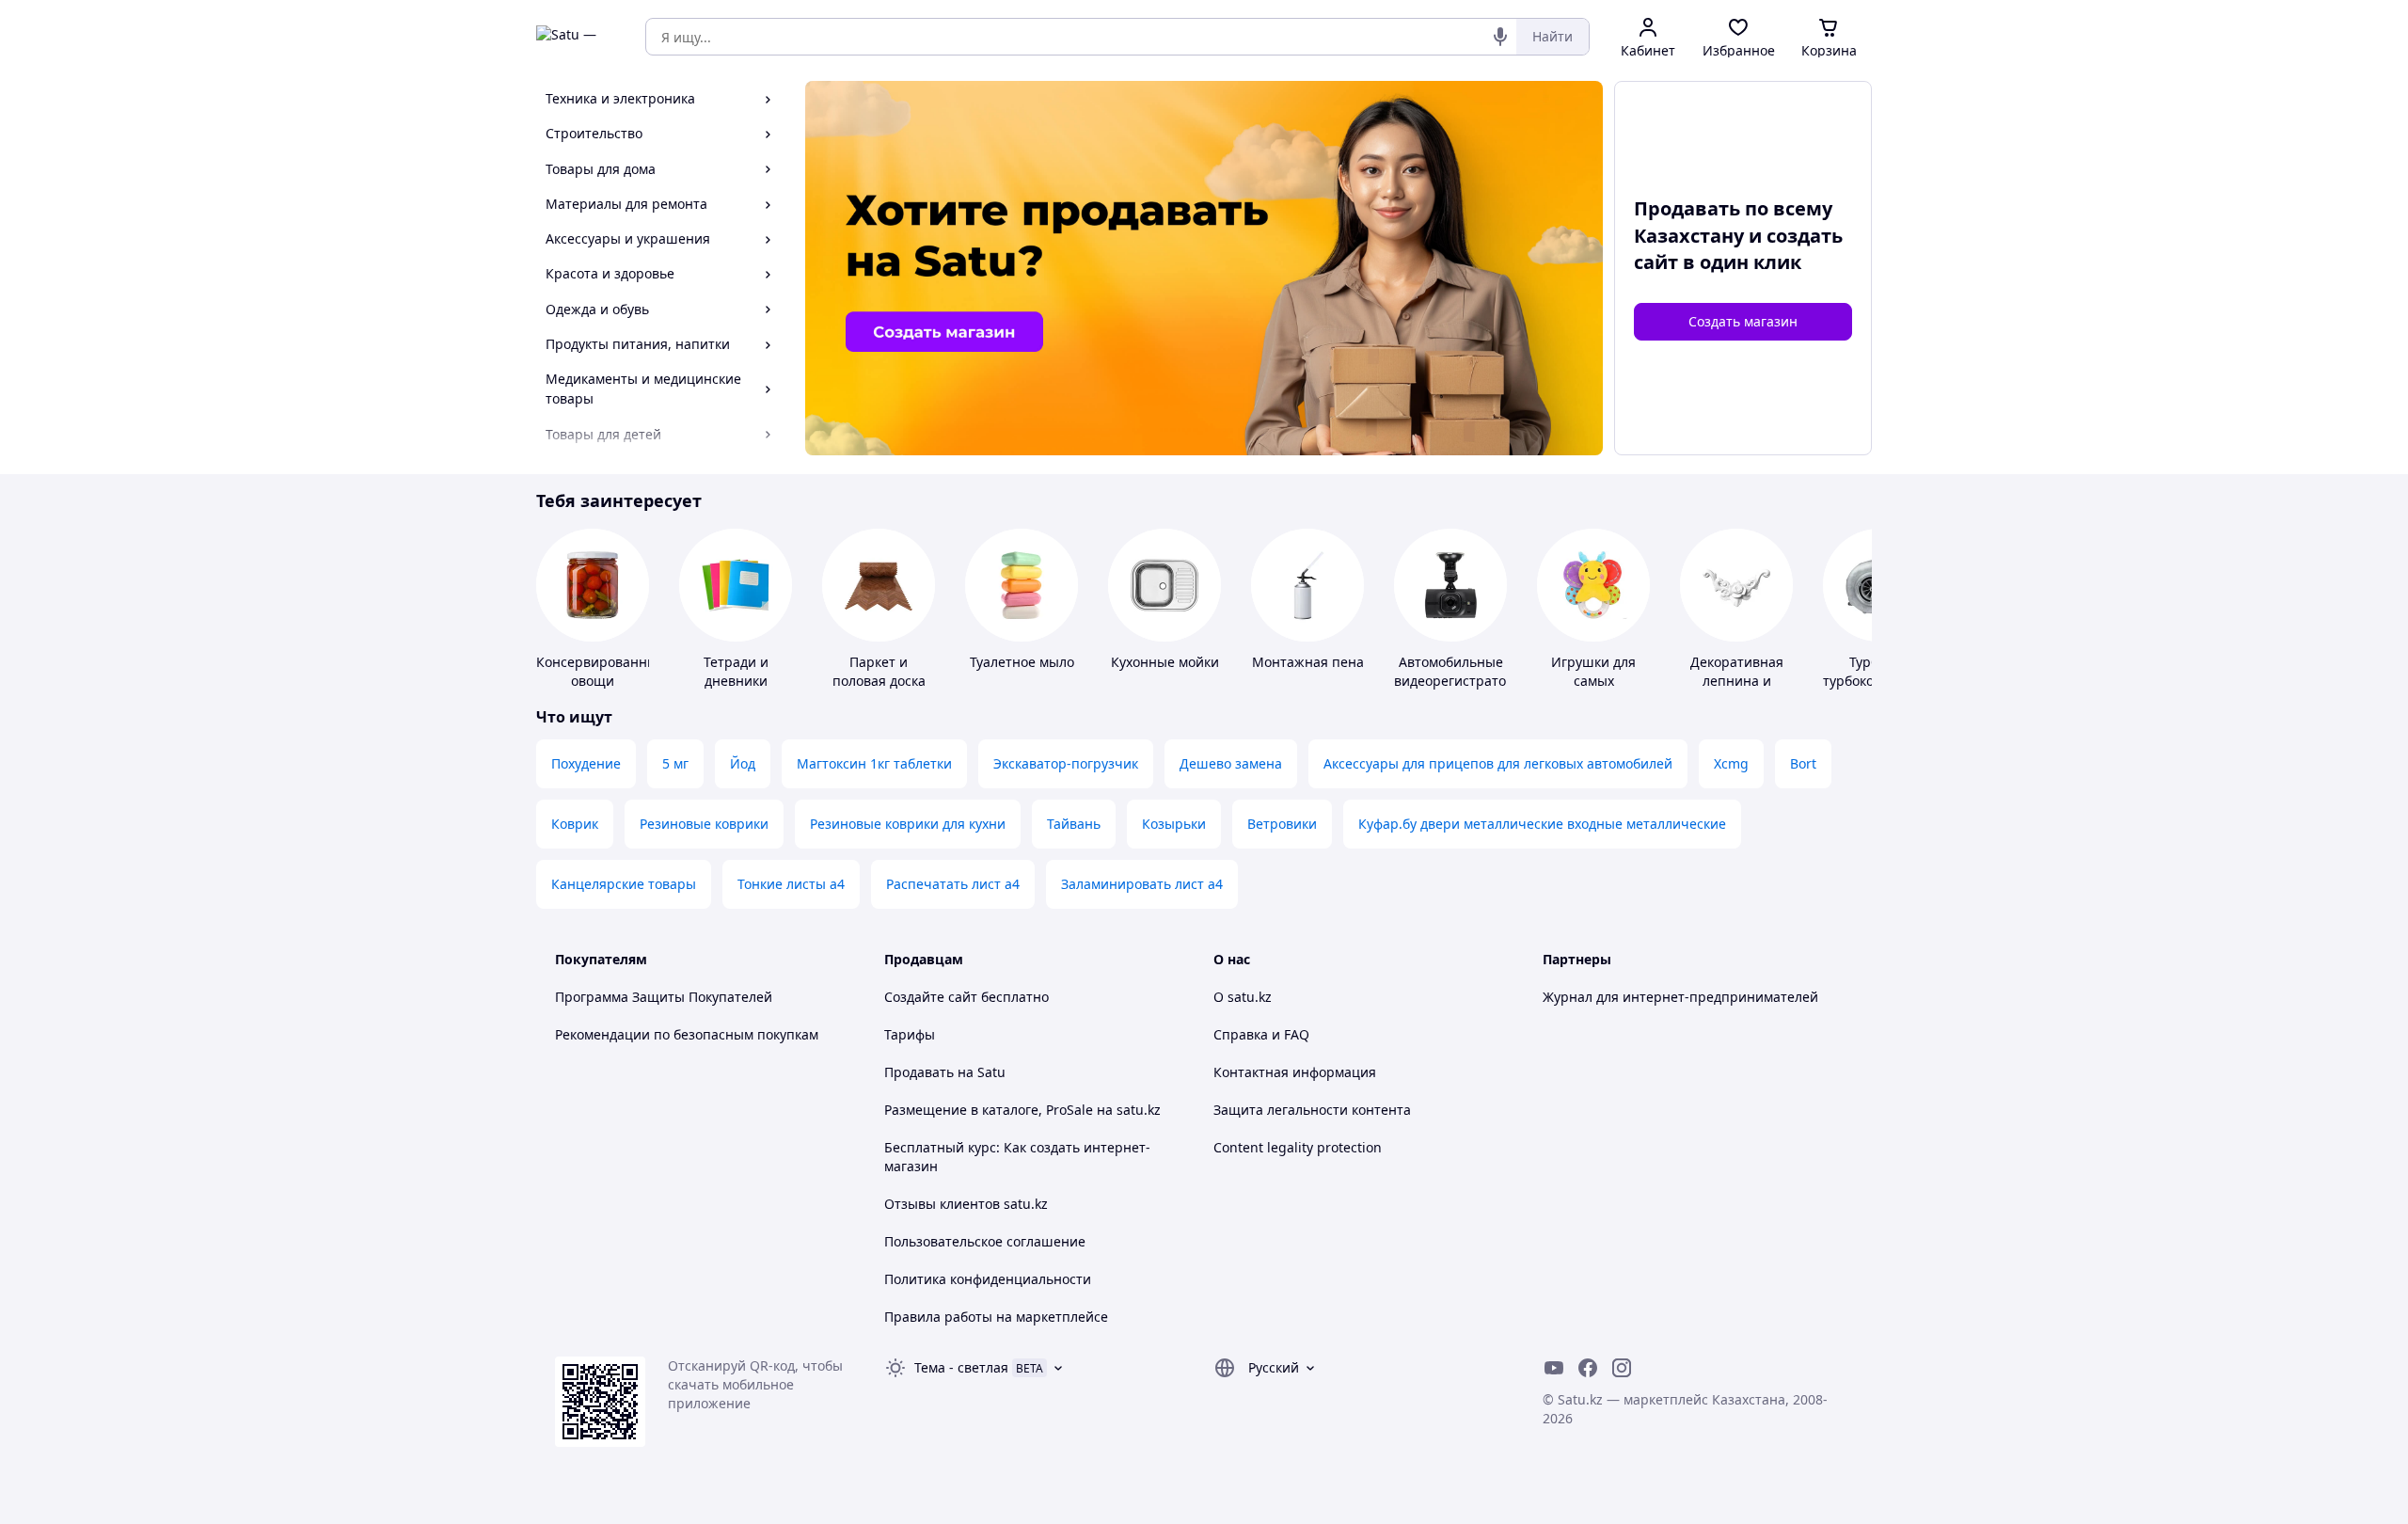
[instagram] (1622, 1368)
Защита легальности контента (1312, 1110)
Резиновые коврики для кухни (908, 824)
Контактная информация (1295, 1072)
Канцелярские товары (624, 884)
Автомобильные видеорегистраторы (1459, 671)
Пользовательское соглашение (985, 1241)
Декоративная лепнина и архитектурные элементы (1736, 690)
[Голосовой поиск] (1500, 37)
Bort (1803, 763)
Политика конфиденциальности (988, 1279)
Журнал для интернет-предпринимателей (1680, 997)
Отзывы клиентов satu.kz (966, 1204)
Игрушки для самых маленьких (1593, 681)
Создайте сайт (931, 997)
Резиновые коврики (704, 824)
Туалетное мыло (1022, 662)
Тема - (961, 1367)
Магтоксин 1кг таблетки (874, 763)
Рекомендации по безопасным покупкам (687, 1034)
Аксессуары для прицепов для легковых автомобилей (1498, 763)
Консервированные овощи (601, 671)
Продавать (919, 1072)
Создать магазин (1743, 321)
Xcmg (1731, 763)
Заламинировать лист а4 (1142, 884)
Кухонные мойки (1165, 662)
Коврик (575, 824)
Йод (743, 763)
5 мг (675, 763)
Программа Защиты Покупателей (664, 997)
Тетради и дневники (736, 671)
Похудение (586, 763)
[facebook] (1588, 1368)
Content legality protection (1298, 1147)
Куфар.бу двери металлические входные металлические (1542, 824)
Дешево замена (1231, 763)
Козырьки (1174, 824)
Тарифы (910, 1034)
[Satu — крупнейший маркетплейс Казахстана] (578, 37)
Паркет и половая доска (879, 671)
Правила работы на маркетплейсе (996, 1317)
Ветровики (1282, 824)
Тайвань (1074, 824)
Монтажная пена (1308, 662)
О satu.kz (1243, 997)
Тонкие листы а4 (791, 884)
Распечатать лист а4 (953, 884)
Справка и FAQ (1261, 1034)
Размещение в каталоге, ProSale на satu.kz (1022, 1110)
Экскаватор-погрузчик (1066, 763)
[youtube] (1554, 1368)
